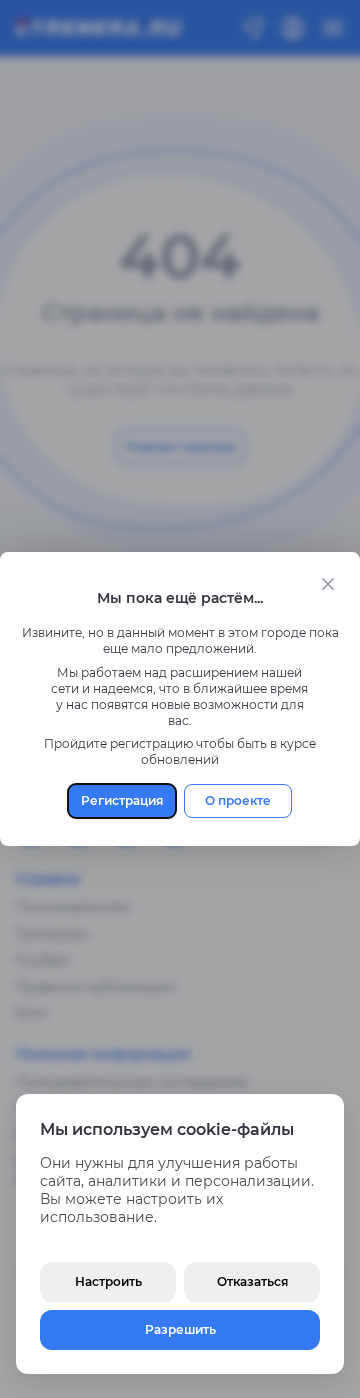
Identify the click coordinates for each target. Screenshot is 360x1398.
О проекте (238, 800)
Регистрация (122, 800)
